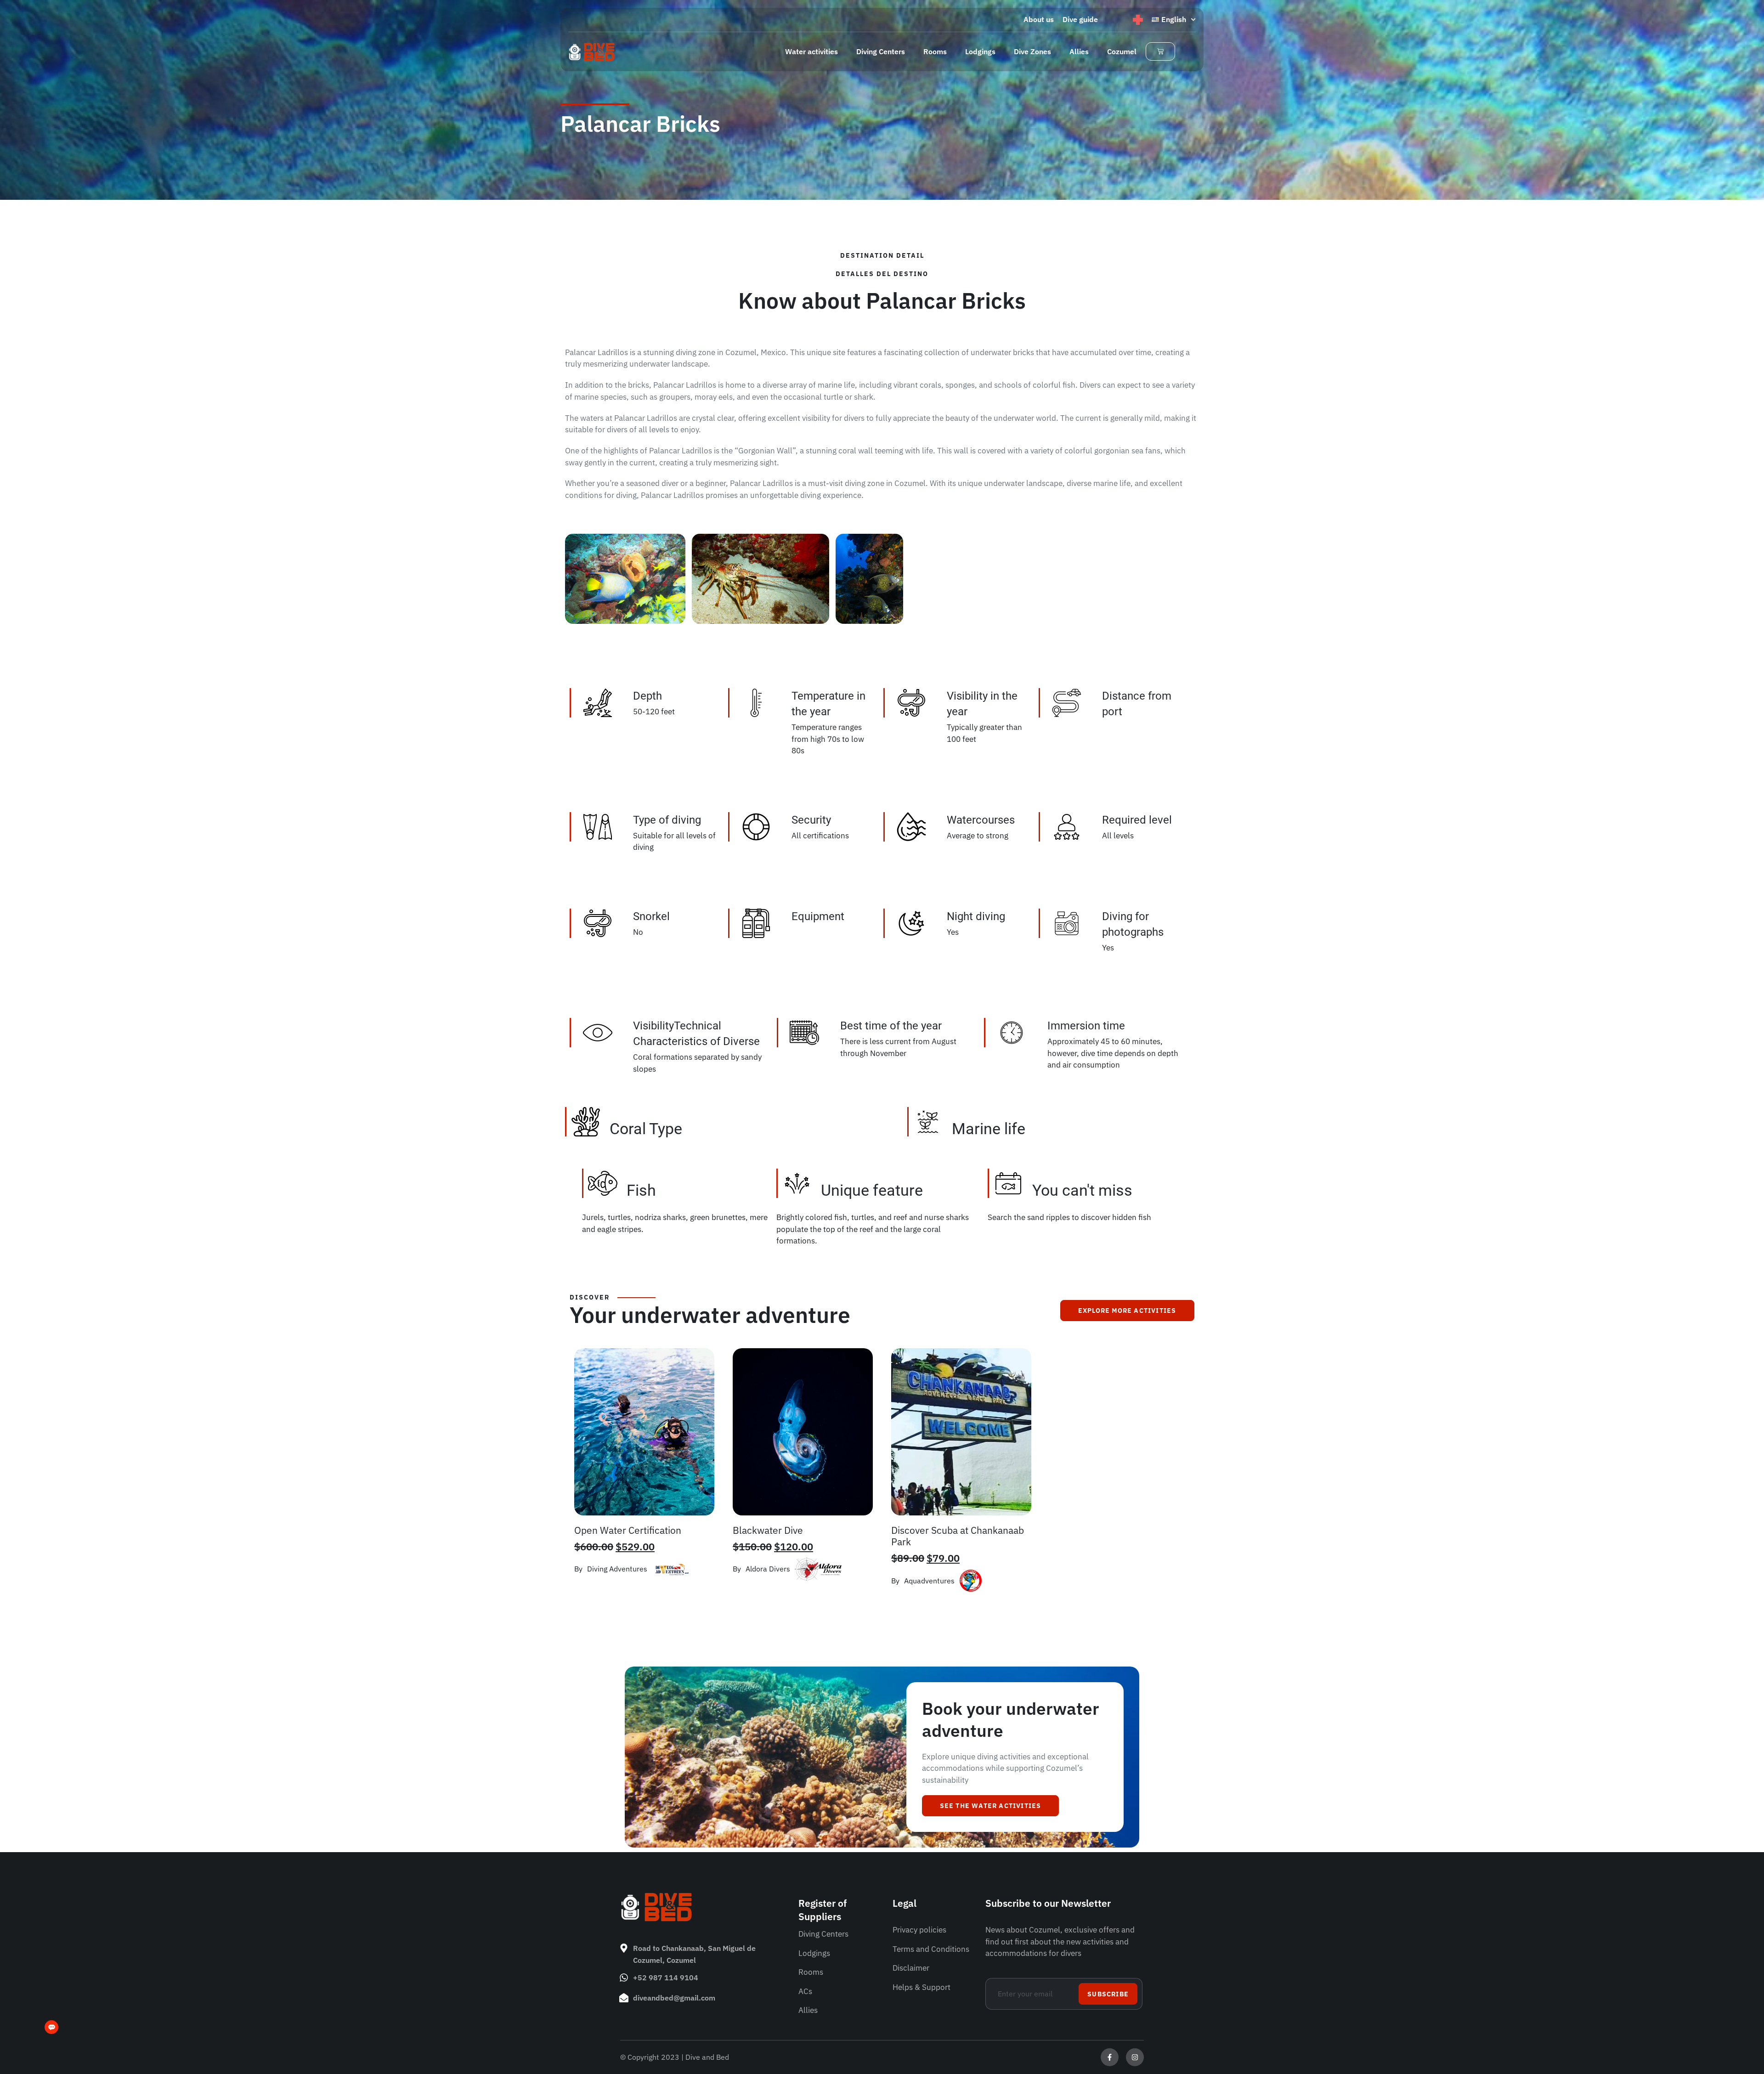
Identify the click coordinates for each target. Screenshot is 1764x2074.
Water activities (811, 51)
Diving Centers (881, 51)
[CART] (1160, 51)
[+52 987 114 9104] (624, 1978)
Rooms (935, 51)
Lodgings (980, 51)
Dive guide (1080, 19)
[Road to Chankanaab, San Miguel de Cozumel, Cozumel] (624, 1948)
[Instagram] (1135, 2057)
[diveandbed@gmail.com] (624, 1998)
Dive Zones (1032, 51)
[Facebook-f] (1110, 2057)
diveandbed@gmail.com (674, 1998)
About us (1039, 19)
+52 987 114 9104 (666, 1978)
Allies (1079, 51)
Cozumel (1122, 51)
